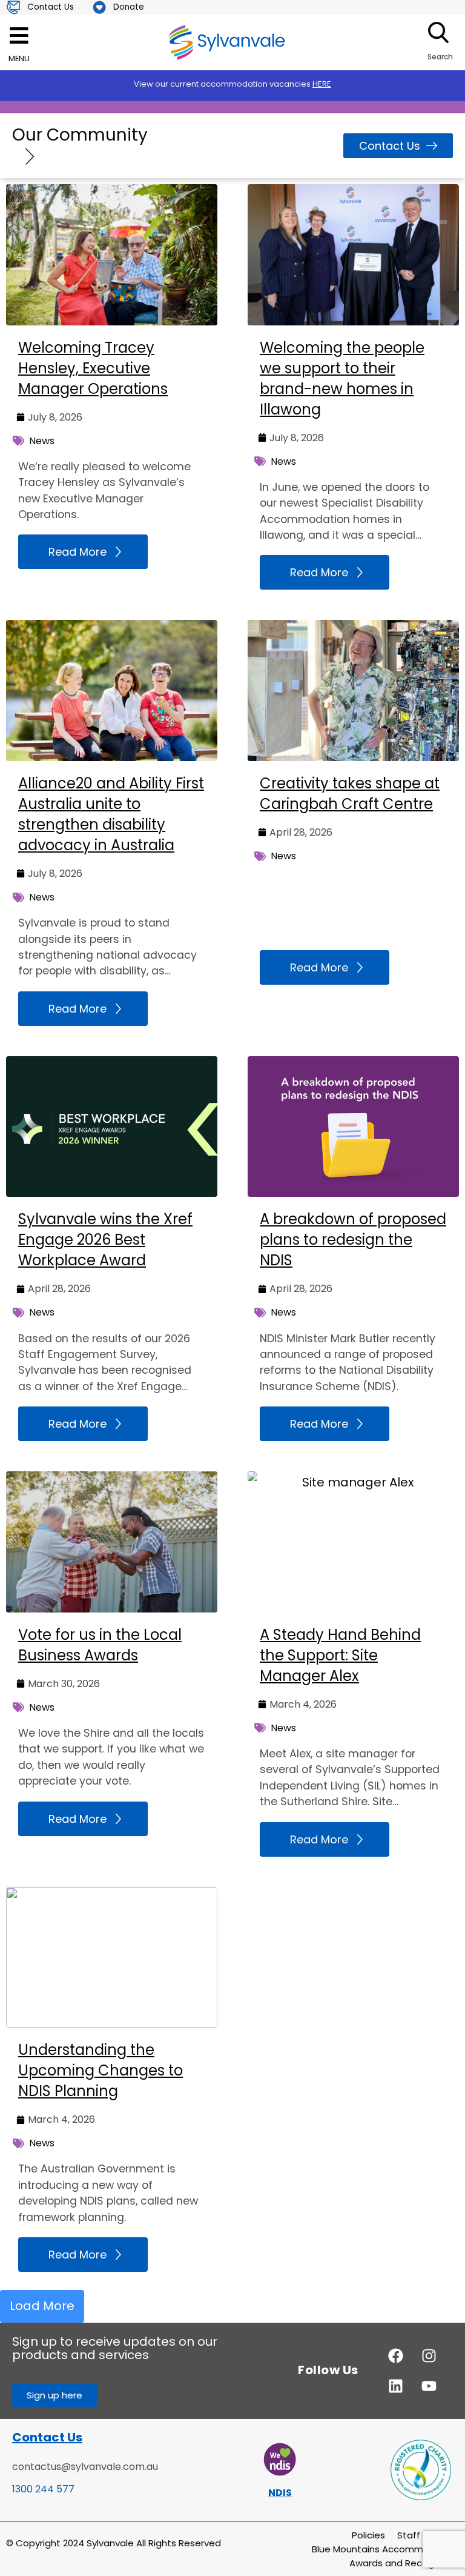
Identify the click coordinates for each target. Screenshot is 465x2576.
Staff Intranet (428, 2535)
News (42, 441)
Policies (368, 2535)
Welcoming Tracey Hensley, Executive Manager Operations (93, 368)
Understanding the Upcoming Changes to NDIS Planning (101, 2070)
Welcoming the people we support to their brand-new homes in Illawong (342, 378)
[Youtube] (429, 2386)
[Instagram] (429, 2355)
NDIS (280, 2493)
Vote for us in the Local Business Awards (100, 1645)
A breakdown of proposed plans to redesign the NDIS (353, 1240)
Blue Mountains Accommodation (385, 2549)
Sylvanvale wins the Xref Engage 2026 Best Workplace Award (105, 1240)
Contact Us (47, 2437)
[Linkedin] (396, 2386)
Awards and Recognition (404, 2563)
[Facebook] (396, 2355)
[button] (42, 2306)
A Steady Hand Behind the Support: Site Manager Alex (340, 1655)
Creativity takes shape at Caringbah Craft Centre (350, 794)
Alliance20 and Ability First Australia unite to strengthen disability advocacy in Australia (111, 814)
